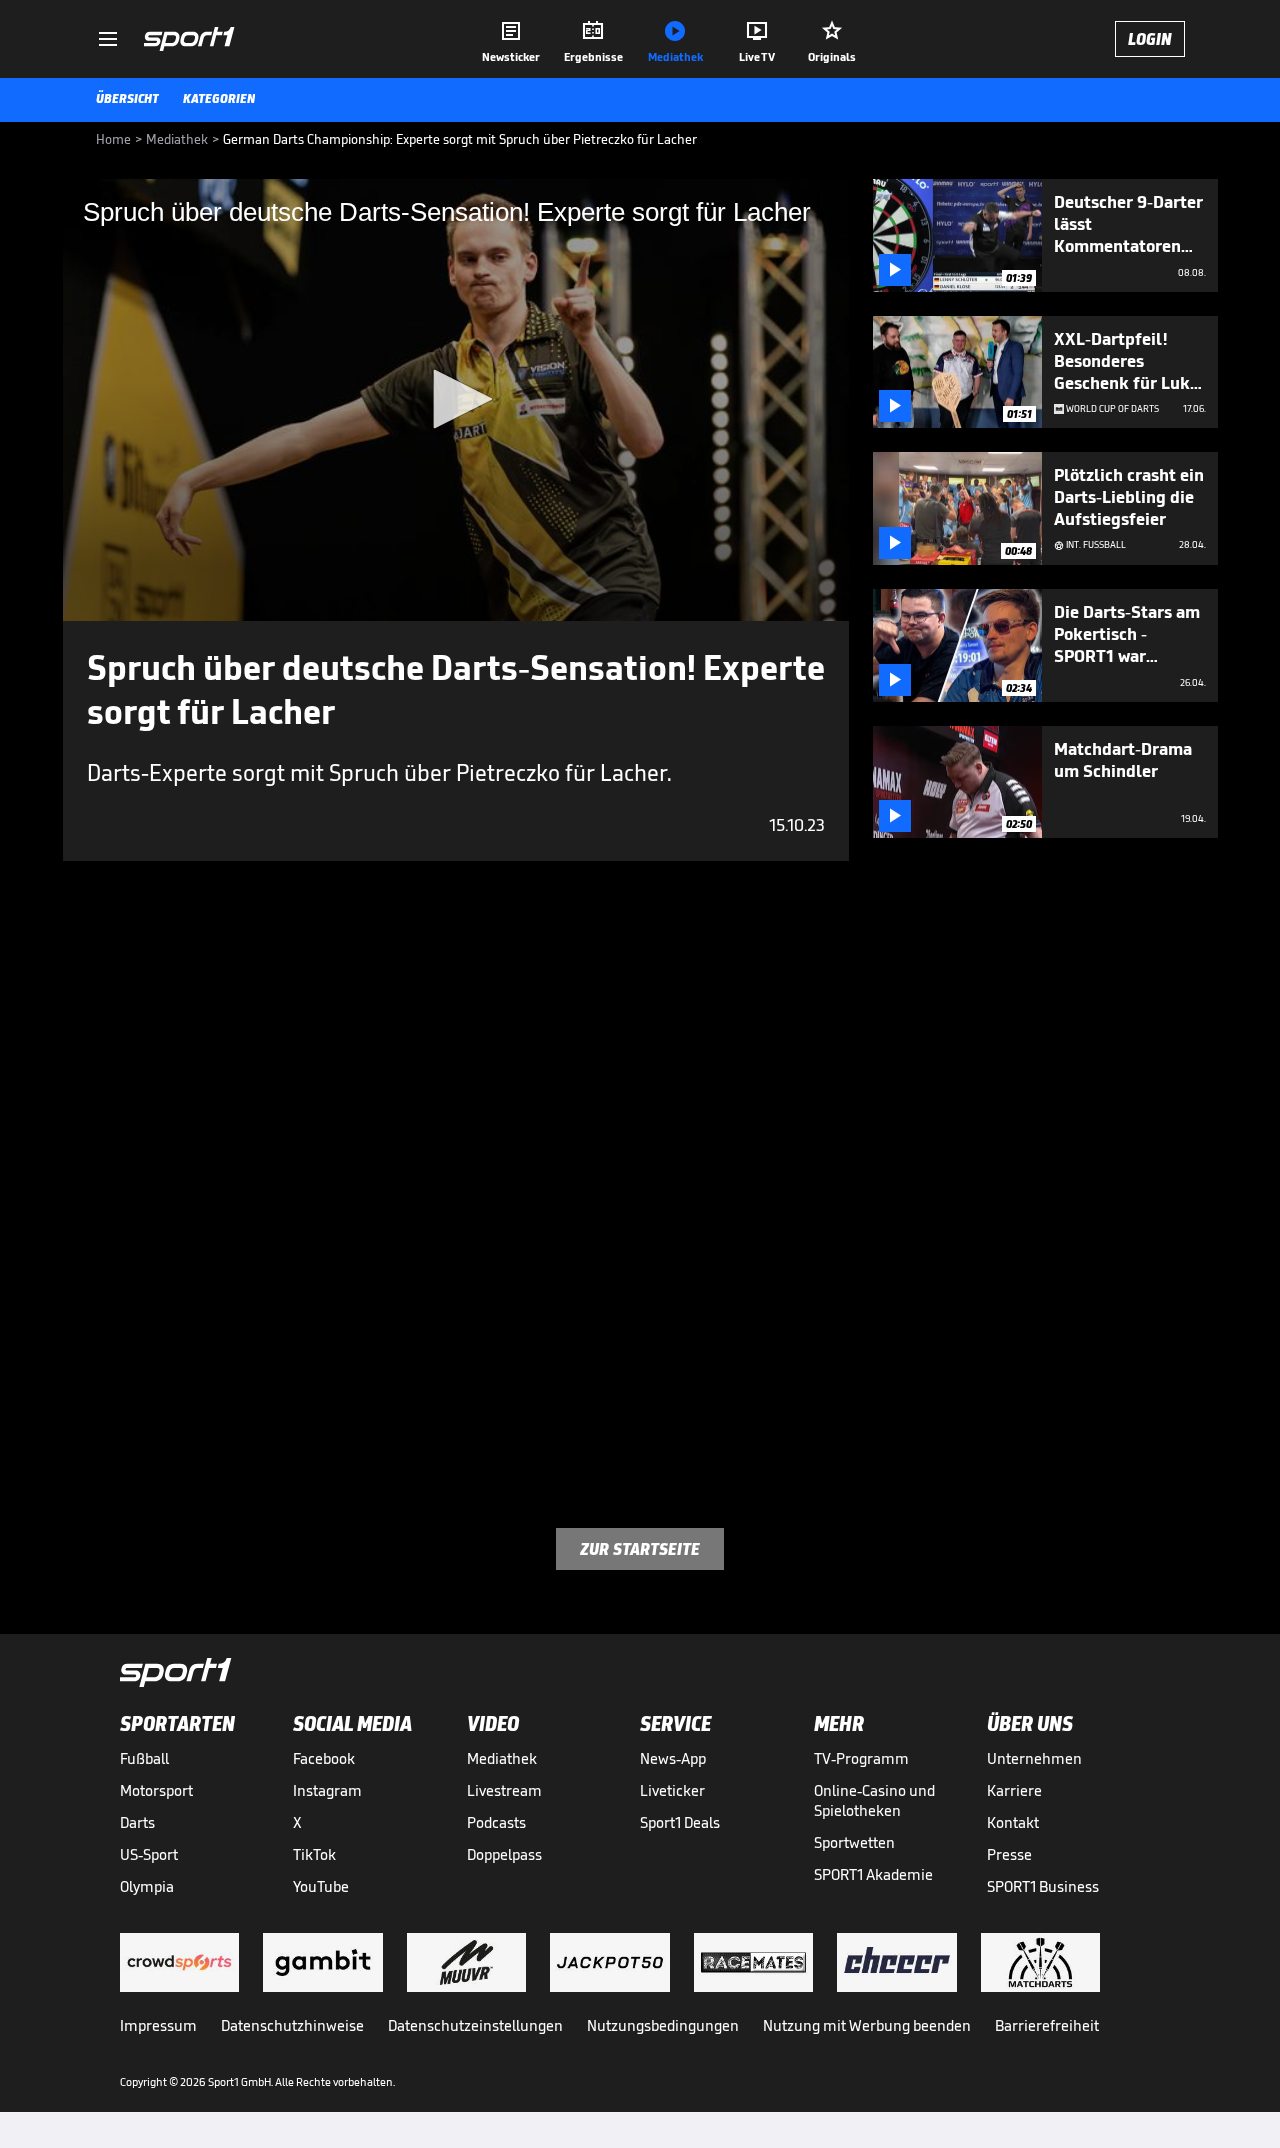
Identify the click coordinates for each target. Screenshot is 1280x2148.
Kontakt (1013, 1822)
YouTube (321, 1886)
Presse (1009, 1854)
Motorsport (156, 1790)
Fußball (144, 1758)
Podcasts (496, 1822)
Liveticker (672, 1790)
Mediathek (502, 1758)
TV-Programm (861, 1758)
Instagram (327, 1790)
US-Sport (149, 1854)
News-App (673, 1758)
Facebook (324, 1758)
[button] (456, 399)
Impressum (158, 2025)
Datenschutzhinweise (292, 2025)
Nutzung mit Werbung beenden (867, 2025)
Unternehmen (1034, 1758)
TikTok (314, 1854)
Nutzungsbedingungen (663, 2025)
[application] (456, 400)
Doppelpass (504, 1854)
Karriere (1014, 1790)
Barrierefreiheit (1047, 2025)
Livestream (504, 1790)
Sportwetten (854, 1842)
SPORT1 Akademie (873, 1874)
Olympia (147, 1886)
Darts (137, 1822)
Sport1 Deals (680, 1822)
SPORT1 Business (1043, 1886)
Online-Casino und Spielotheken (874, 1800)
